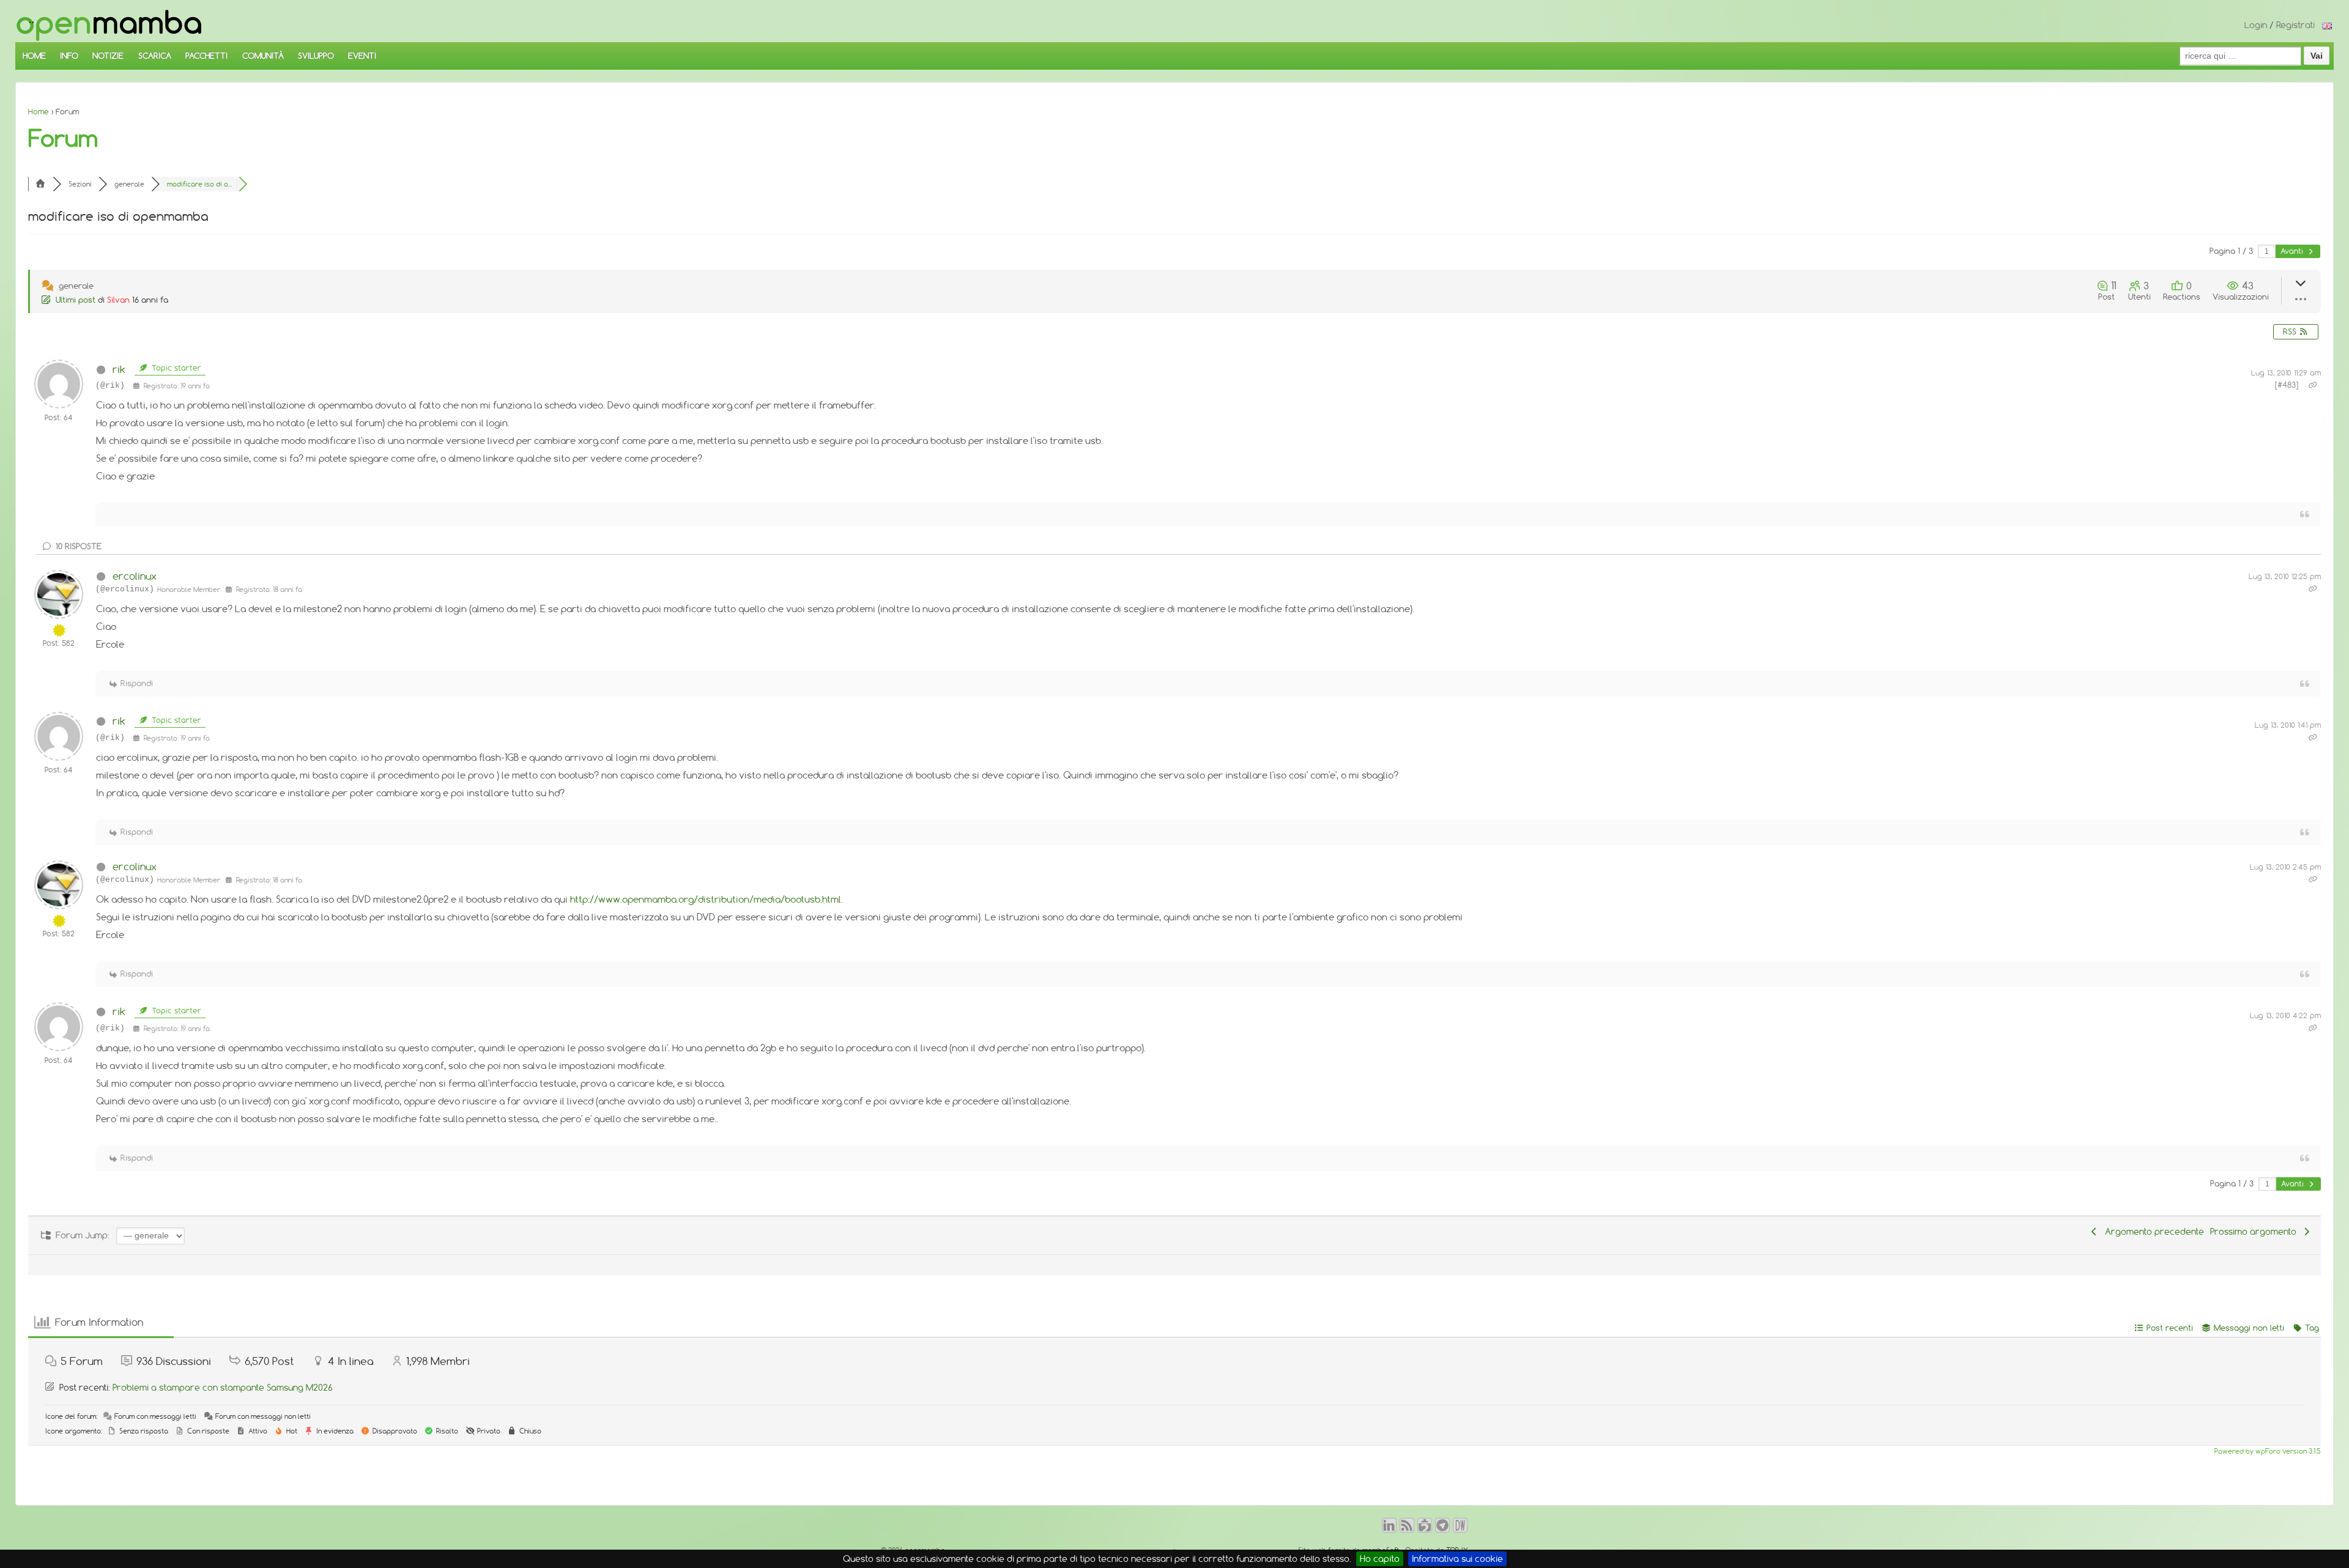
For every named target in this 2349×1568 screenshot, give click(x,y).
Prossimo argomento (2256, 1232)
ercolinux (135, 576)
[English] (2327, 25)
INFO (69, 56)
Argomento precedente (2152, 1232)
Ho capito (1380, 1559)
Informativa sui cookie (1457, 1559)
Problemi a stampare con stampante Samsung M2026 (223, 1388)
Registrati (2295, 25)
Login (2256, 25)
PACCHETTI (206, 56)
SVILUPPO (316, 56)
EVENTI (362, 56)
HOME (34, 56)
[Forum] (40, 184)
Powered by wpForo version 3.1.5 (2266, 1451)
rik (119, 369)
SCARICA (155, 56)
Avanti (2293, 251)
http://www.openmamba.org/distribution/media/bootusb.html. (707, 899)
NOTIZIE (108, 56)
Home (39, 112)
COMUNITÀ (263, 56)
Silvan (118, 300)
